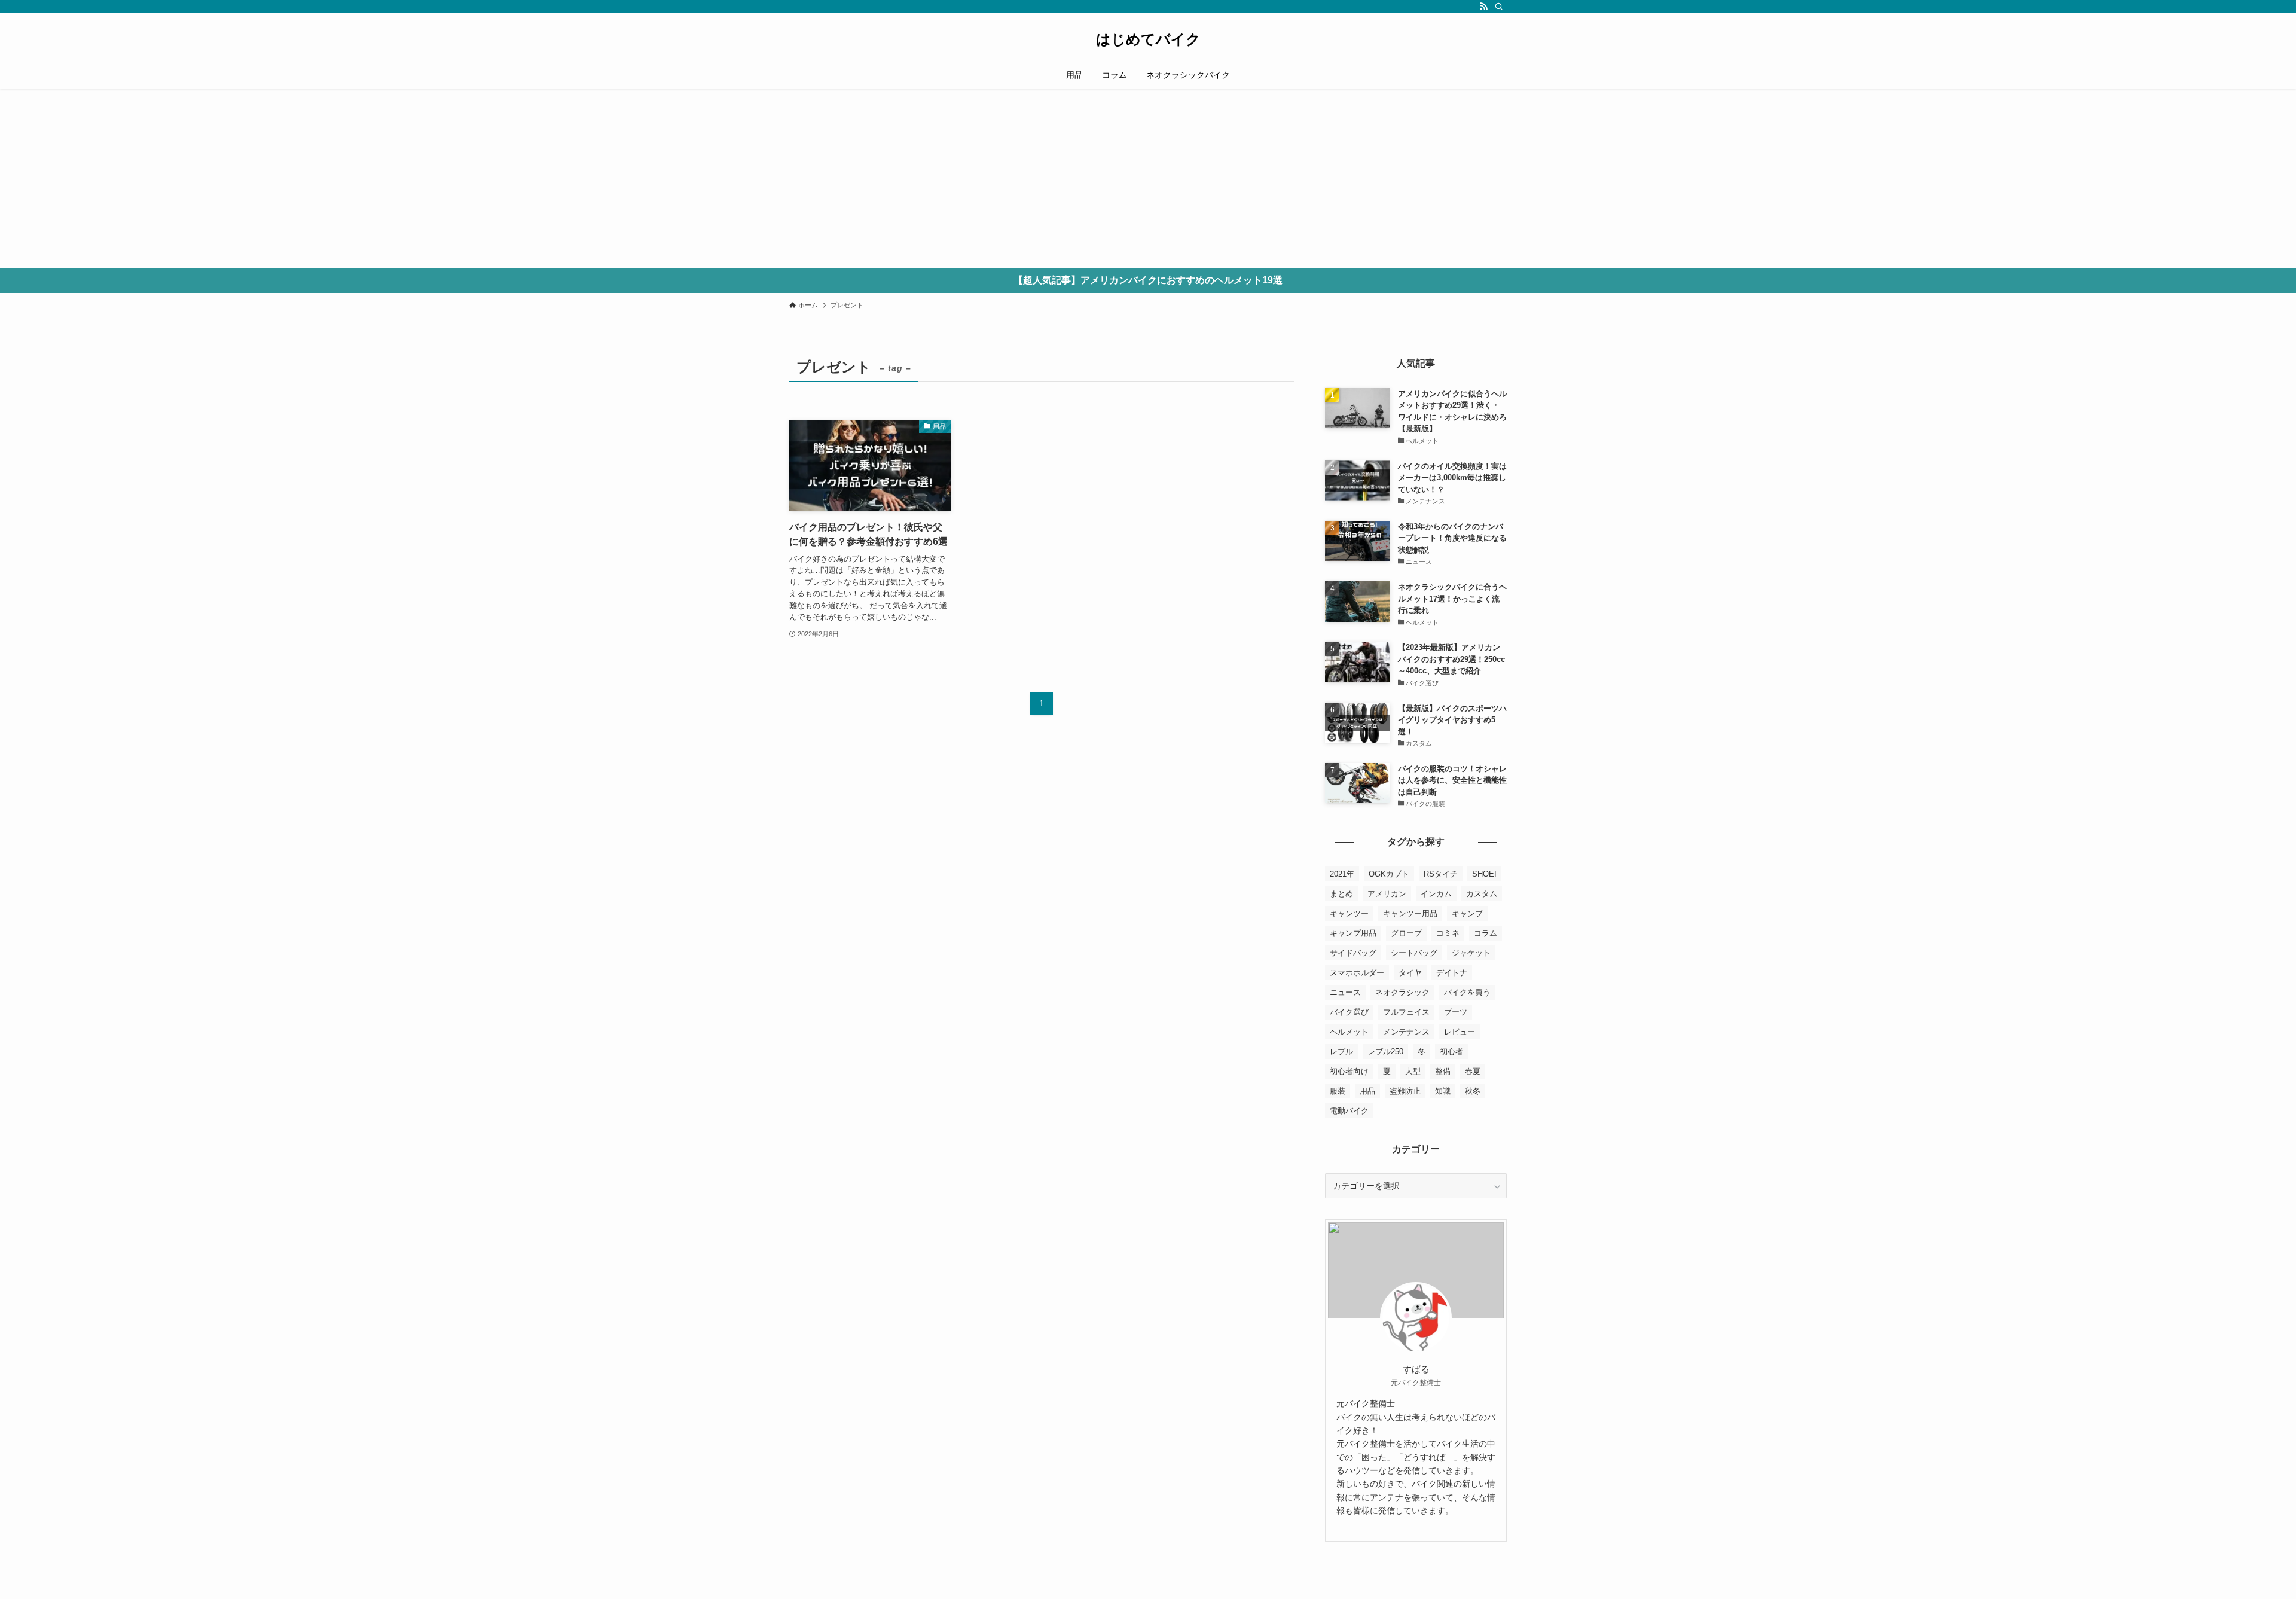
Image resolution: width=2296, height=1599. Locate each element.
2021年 (1342, 874)
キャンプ (1467, 913)
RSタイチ (1441, 874)
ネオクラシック (1402, 992)
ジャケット (1471, 953)
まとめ (1341, 894)
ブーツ (1456, 1012)
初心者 (1451, 1052)
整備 (1443, 1071)
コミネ (1448, 933)
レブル (1341, 1052)
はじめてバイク (1148, 39)
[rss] (1483, 7)
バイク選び (1349, 1012)
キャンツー (1349, 913)
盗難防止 (1405, 1091)
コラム (1486, 933)
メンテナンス (1406, 1032)
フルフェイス (1406, 1012)
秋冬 (1473, 1091)
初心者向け (1349, 1071)
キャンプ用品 (1353, 933)
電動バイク (1349, 1111)
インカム (1436, 894)
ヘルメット (1349, 1032)
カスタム (1482, 894)
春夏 (1473, 1071)
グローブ (1406, 933)
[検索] (1499, 7)
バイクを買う (1467, 992)
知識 (1443, 1091)
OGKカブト (1389, 874)
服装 (1338, 1091)
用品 (1367, 1091)
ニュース (1345, 992)
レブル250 (1385, 1052)
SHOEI (1484, 874)
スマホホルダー (1357, 973)
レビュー (1460, 1032)
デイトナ (1452, 973)
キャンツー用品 (1410, 913)
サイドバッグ (1353, 953)
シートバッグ (1414, 953)
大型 (1413, 1071)
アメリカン (1387, 894)
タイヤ (1410, 973)
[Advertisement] (1148, 178)
